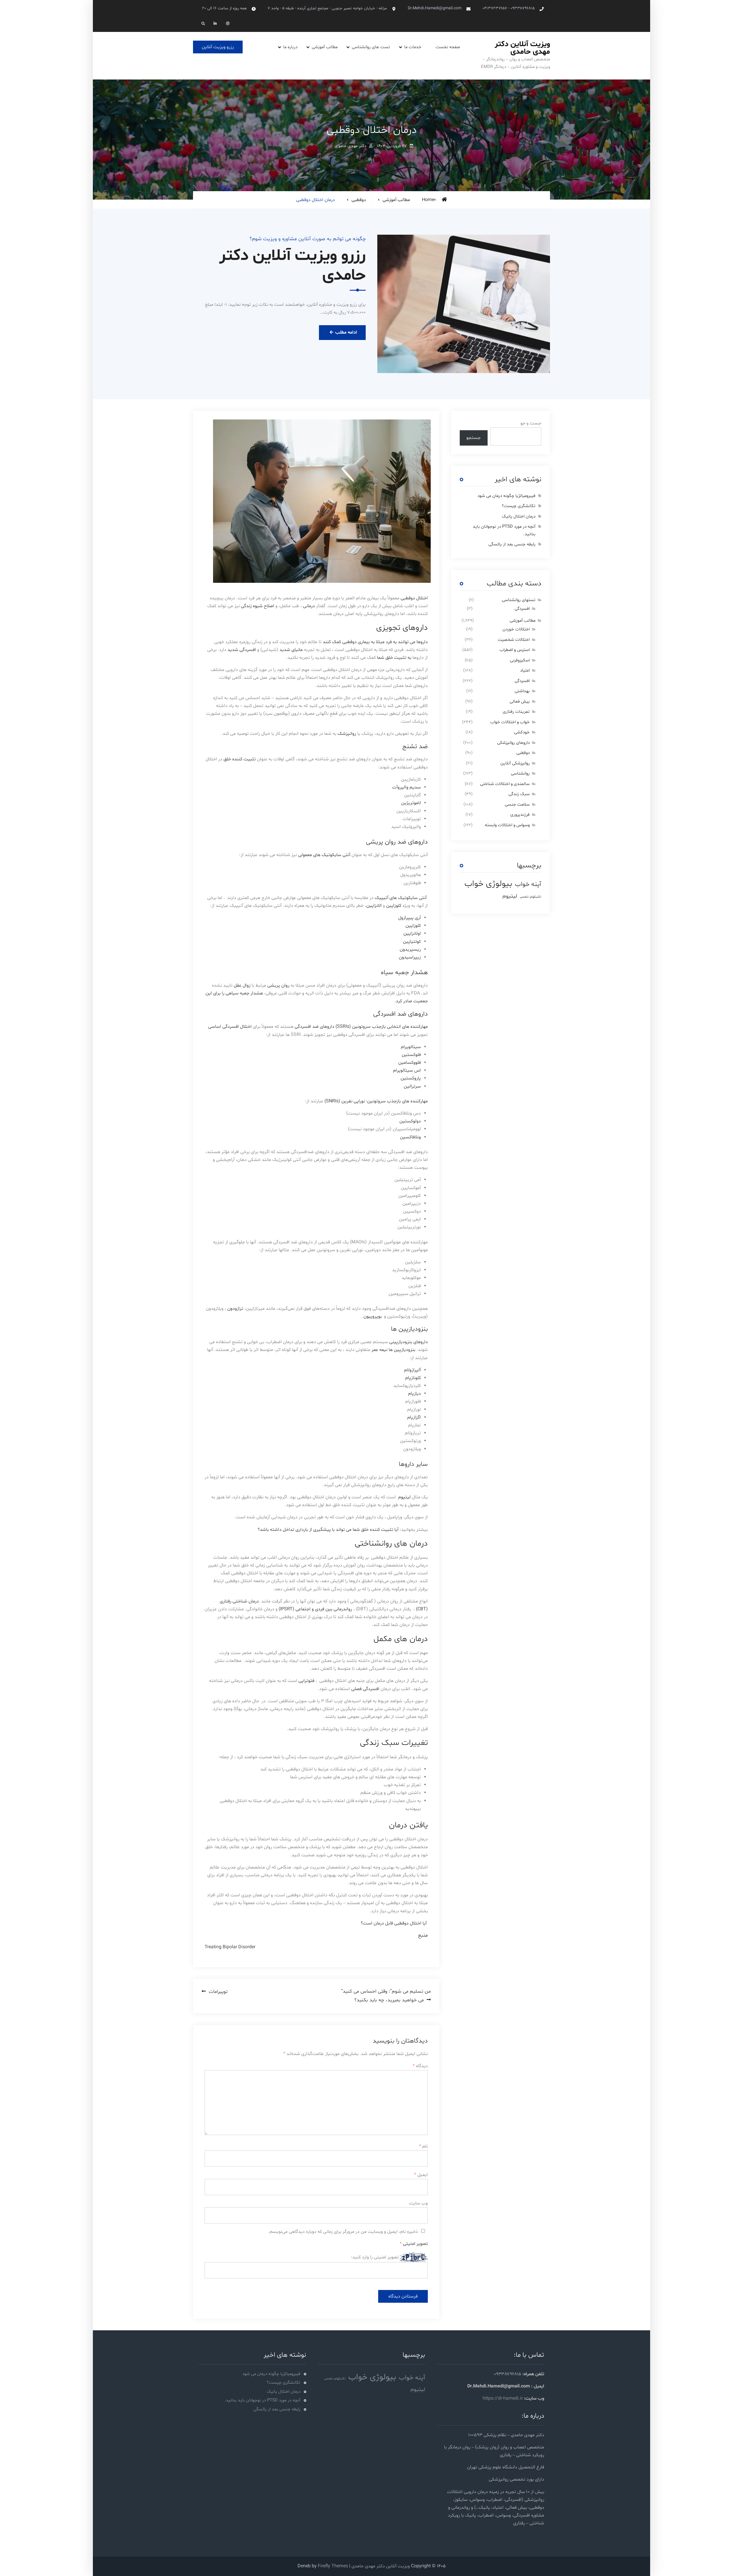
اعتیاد (525, 671)
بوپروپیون (373, 1316)
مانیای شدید (291, 650)
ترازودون (235, 1309)
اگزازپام (414, 1417)
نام (423, 2146)
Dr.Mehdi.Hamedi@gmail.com (435, 8)
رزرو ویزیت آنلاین (218, 47)
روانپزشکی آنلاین (515, 763)
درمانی (309, 606)
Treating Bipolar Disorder (230, 1947)
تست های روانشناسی (371, 47)
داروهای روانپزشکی (513, 743)
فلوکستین (411, 1055)
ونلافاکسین (410, 1137)
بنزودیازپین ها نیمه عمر (393, 1350)
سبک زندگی (519, 794)
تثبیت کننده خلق (239, 759)
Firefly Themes (333, 2566)
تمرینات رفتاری (516, 712)
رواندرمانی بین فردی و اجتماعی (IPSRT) (315, 1609)
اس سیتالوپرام (407, 1070)
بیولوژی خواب (488, 884)
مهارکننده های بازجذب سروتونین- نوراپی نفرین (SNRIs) (376, 1101)
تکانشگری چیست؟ (519, 506)
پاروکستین (411, 1078)
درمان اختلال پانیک (519, 517)
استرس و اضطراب (515, 650)
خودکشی (522, 732)
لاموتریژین (411, 803)
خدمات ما (413, 47)
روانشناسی (520, 774)
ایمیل (421, 2175)
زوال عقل (242, 985)
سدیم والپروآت (406, 787)
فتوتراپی (306, 1681)
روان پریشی (278, 985)
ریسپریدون (410, 949)
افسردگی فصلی (365, 1689)
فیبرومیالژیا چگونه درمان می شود (506, 496)
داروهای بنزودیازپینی (409, 1342)
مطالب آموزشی (325, 47)
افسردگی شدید (242, 650)
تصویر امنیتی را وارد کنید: (375, 2257)
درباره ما (290, 47)
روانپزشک (346, 734)
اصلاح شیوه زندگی (258, 606)
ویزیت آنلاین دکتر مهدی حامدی (522, 48)
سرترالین (412, 1086)
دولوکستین (410, 1121)
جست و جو (531, 423)
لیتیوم (404, 1497)
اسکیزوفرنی (520, 660)
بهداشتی (522, 691)
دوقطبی (359, 200)
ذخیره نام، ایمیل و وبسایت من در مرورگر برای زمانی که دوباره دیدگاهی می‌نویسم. (343, 2232)
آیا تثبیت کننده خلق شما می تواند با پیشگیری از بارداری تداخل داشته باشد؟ (328, 1530)
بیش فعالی (520, 702)
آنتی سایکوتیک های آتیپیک (401, 898)
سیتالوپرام (411, 1047)
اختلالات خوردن (516, 629)
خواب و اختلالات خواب (510, 722)
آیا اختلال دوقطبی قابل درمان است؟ (394, 1923)
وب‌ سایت (418, 2203)
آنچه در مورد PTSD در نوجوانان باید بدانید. (262, 2400)
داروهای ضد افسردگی (314, 1027)
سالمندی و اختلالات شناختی (505, 784)
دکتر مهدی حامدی (350, 146)
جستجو (474, 438)
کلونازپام (413, 1378)
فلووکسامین (410, 1063)
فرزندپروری (520, 815)
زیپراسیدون (410, 957)
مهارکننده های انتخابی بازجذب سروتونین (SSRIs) (382, 1027)
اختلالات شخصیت (514, 640)
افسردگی (522, 609)
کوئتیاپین (412, 942)
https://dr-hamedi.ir (503, 2398)
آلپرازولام (412, 1370)
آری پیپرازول (410, 918)
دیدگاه (420, 2066)
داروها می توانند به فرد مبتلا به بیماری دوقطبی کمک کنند (375, 642)
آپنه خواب (528, 884)
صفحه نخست (448, 47)
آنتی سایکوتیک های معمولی (324, 855)
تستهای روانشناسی (519, 600)
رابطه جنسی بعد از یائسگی (512, 544)
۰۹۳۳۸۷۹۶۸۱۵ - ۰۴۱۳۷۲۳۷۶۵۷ (508, 8)
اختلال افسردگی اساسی (230, 1027)
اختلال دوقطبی (414, 598)
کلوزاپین (393, 906)
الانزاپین (374, 906)
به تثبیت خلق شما (394, 658)
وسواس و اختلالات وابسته (507, 825)
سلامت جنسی (517, 805)
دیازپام (414, 1394)
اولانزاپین (412, 934)
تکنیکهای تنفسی (531, 897)
